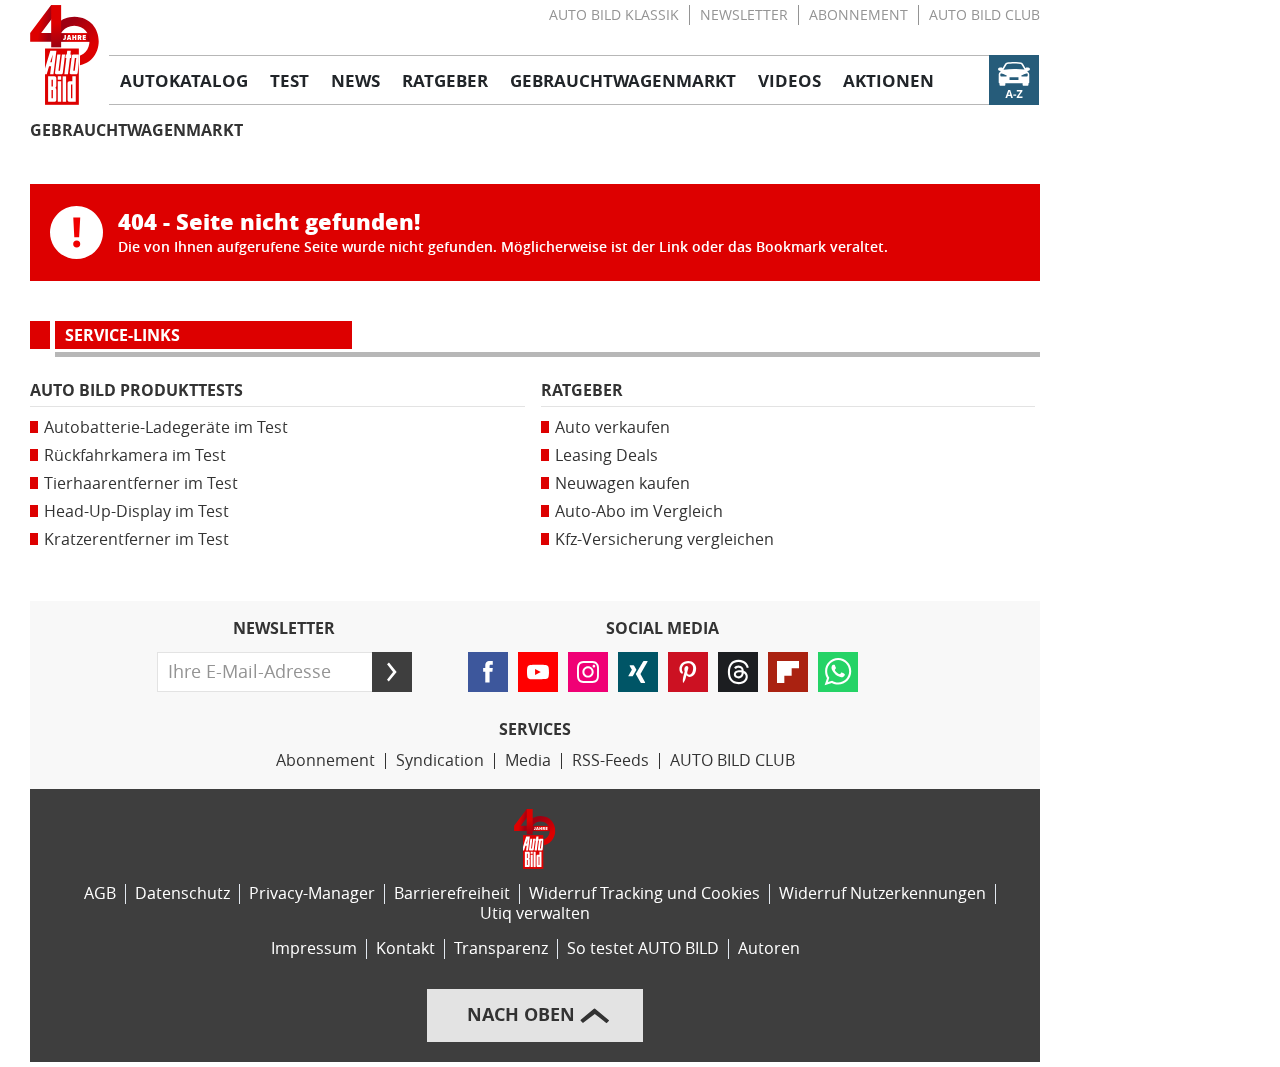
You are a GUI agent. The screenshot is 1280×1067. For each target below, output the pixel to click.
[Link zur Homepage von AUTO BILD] (64, 55)
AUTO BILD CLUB (984, 15)
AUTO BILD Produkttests (136, 390)
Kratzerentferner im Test (136, 539)
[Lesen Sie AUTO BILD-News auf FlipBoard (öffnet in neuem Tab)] (788, 672)
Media (528, 760)
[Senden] (392, 672)
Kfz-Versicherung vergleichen (664, 539)
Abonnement (858, 15)
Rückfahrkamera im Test (135, 455)
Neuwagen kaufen (622, 483)
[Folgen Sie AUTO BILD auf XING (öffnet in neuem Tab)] (638, 672)
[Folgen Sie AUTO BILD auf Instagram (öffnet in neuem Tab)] (588, 672)
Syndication (440, 760)
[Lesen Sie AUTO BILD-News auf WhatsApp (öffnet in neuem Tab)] (838, 672)
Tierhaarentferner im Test (141, 483)
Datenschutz (182, 893)
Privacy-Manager (312, 893)
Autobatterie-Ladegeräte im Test (166, 427)
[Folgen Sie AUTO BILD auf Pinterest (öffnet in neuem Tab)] (688, 672)
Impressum (314, 948)
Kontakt (405, 948)
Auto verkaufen (612, 427)
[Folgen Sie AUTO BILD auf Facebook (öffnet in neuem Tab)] (488, 672)
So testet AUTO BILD (643, 948)
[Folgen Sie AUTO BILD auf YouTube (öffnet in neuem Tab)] (538, 672)
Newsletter (744, 15)
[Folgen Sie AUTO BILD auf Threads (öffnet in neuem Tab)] (738, 672)
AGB (100, 893)
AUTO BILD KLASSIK (614, 15)
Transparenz (501, 948)
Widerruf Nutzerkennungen (882, 893)
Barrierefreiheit (452, 893)
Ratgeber (582, 390)
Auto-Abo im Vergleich (639, 511)
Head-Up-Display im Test (136, 511)
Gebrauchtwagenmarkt (136, 130)
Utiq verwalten (535, 913)
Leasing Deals (606, 455)
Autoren (769, 948)
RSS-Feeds (610, 760)
